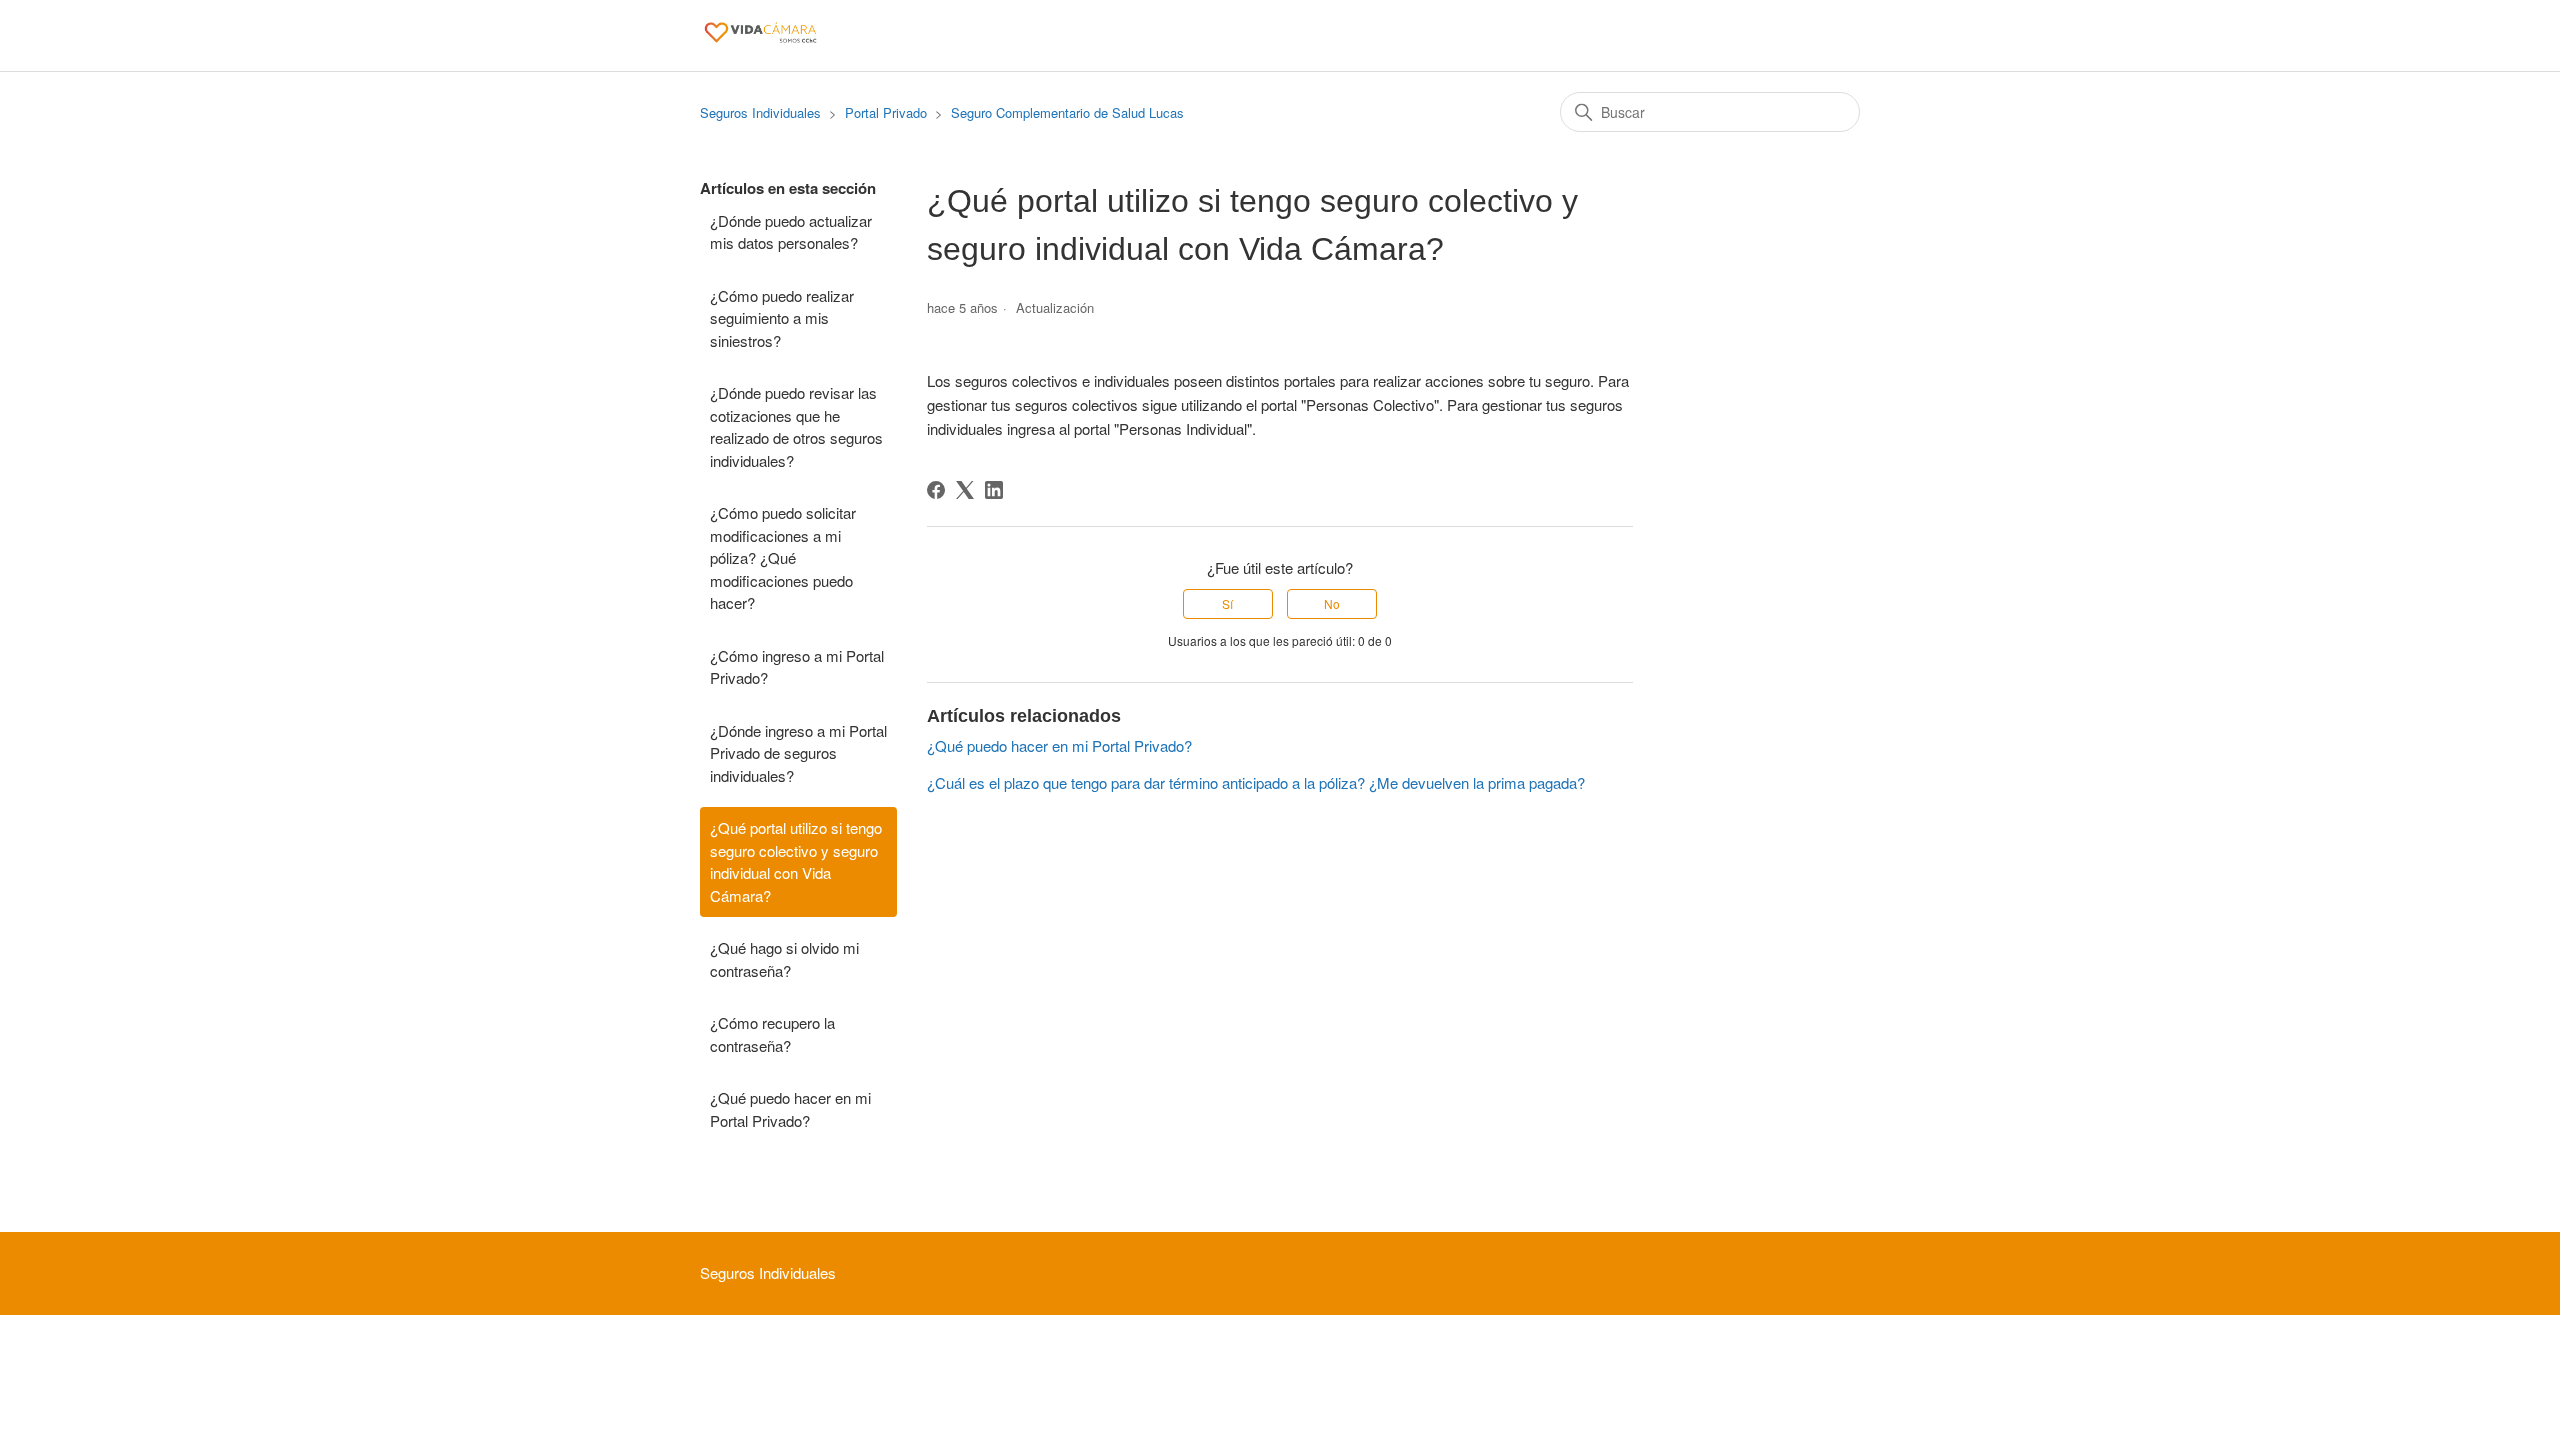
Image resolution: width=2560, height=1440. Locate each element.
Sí (1227, 603)
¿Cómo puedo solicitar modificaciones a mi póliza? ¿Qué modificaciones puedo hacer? (783, 557)
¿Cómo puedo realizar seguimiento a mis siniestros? (782, 318)
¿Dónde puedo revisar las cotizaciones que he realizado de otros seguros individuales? (796, 426)
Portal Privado (886, 112)
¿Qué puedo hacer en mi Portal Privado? (790, 1109)
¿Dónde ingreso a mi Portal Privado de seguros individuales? (798, 753)
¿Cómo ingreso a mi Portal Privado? (797, 667)
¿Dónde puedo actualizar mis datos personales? (791, 232)
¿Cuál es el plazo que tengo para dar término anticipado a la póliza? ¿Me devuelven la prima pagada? (1256, 782)
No (1332, 603)
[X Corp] (965, 490)
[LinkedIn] (994, 490)
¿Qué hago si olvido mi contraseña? (784, 959)
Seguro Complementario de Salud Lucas (1067, 112)
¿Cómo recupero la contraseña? (772, 1034)
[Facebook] (936, 490)
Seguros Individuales (760, 112)
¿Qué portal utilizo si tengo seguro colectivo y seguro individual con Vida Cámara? (796, 861)
